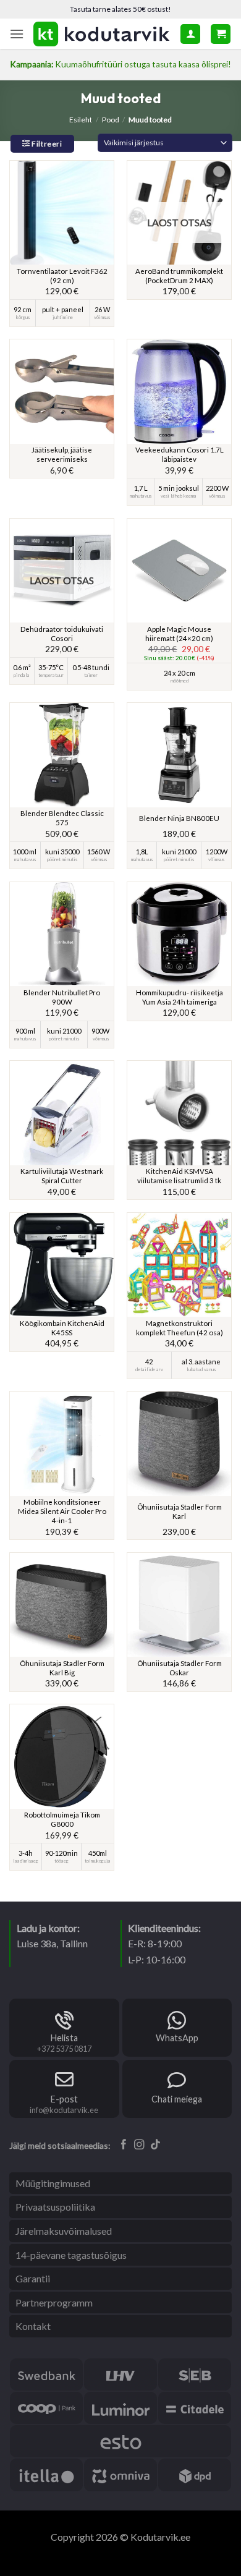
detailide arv (149, 1370)
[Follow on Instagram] (139, 2145)
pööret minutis (62, 860)
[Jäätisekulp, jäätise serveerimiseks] (62, 391)
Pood (111, 120)
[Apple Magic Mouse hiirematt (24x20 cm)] (179, 571)
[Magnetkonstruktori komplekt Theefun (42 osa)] (179, 1265)
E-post (64, 2099)
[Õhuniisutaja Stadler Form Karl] (179, 1443)
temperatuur (51, 676)
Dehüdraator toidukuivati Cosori (62, 634)
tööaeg (61, 1861)
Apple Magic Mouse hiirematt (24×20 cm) (179, 634)
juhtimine (63, 318)
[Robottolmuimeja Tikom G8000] (62, 1756)
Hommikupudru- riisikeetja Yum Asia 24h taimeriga (180, 997)
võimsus (102, 318)
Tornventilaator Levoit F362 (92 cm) (62, 276)
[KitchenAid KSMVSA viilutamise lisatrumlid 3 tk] (179, 1113)
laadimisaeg (26, 1861)
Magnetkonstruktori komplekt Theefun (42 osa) (180, 1328)
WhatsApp (177, 2038)
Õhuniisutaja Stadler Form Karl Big (62, 1668)
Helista (64, 2038)
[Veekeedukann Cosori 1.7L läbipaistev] (179, 391)
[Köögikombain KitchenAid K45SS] (62, 1265)
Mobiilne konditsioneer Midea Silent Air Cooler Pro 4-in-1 (62, 1511)
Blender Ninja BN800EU (179, 818)
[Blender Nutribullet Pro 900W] (62, 934)
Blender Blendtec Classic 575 (62, 818)
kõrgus (23, 318)
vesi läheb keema (179, 496)
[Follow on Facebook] (124, 2145)
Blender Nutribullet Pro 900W (62, 997)
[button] (17, 34)
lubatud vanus (201, 1370)
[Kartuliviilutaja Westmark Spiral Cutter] (62, 1113)
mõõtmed (180, 681)
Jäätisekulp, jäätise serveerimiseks (62, 454)
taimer (91, 676)
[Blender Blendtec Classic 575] (62, 755)
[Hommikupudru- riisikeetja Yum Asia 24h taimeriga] (179, 934)
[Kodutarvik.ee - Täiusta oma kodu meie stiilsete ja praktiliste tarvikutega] (102, 34)
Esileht (81, 120)
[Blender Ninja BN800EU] (179, 755)
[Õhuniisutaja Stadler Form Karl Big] (62, 1605)
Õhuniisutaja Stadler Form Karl (180, 1511)
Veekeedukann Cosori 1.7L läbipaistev (180, 454)
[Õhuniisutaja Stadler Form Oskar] (179, 1605)
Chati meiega (177, 2099)
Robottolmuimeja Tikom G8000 (62, 1819)
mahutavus (141, 496)
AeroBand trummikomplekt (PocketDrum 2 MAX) (179, 276)
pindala (22, 676)
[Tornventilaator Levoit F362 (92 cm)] (62, 213)
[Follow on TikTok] (155, 2145)
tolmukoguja (98, 1861)
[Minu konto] (190, 34)
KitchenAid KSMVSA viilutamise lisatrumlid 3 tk (179, 1176)
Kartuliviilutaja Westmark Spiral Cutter (62, 1176)
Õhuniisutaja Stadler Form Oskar (180, 1668)
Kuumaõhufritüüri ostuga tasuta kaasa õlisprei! (120, 64)
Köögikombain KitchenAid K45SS (62, 1328)
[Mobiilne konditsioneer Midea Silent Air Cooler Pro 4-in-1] (62, 1443)
